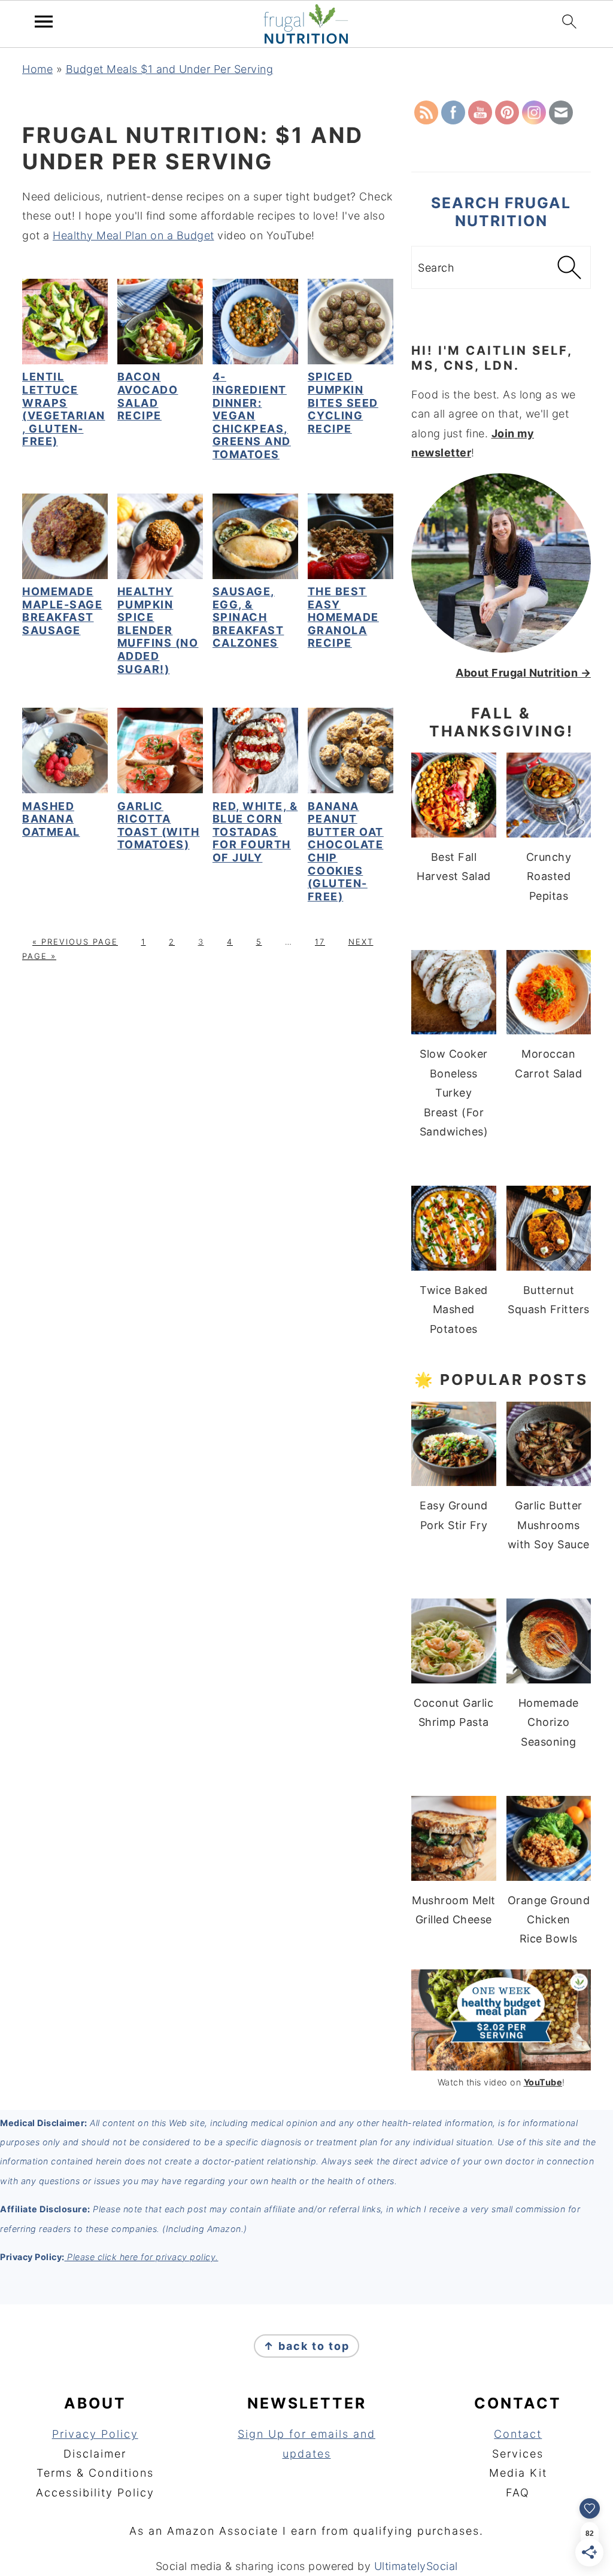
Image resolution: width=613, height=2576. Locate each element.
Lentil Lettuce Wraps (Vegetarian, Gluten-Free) (64, 409)
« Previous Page (75, 942)
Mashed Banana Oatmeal (51, 819)
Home (37, 69)
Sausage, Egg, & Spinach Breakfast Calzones (248, 617)
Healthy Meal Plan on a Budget (133, 235)
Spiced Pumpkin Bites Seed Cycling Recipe (343, 402)
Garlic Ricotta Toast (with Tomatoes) (159, 826)
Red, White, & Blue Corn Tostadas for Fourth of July (255, 832)
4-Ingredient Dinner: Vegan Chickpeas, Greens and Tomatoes (252, 415)
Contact (518, 2434)
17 (320, 942)
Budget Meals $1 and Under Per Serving (170, 69)
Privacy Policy (95, 2434)
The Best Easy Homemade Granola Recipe (343, 617)
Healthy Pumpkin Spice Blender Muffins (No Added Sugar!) (158, 630)
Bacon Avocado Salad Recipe (148, 396)
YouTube (543, 2082)
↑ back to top (306, 2346)
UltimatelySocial (416, 2566)
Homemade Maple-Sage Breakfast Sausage (62, 611)
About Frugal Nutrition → (523, 673)
